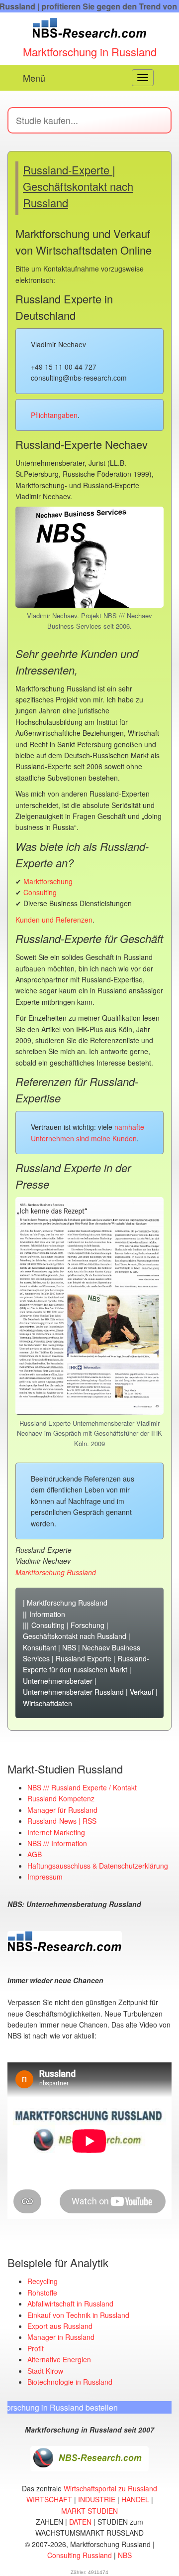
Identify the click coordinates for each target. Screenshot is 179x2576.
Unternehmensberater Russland (73, 1692)
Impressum (45, 1877)
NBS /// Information (57, 1843)
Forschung (88, 1625)
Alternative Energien (59, 2359)
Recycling (43, 2281)
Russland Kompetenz (61, 1798)
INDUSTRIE (97, 2499)
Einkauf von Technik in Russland (78, 2315)
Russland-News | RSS (62, 1821)
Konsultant (40, 1647)
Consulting (40, 892)
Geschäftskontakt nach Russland (75, 1636)
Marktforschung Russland (67, 1603)
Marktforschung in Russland (90, 52)
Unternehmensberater (58, 1681)
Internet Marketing (56, 1832)
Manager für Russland (62, 1810)
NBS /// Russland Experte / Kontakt (82, 1787)
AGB (35, 1854)
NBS (69, 1647)
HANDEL (135, 2499)
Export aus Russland (60, 2326)
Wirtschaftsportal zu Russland (110, 2488)
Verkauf (142, 1692)
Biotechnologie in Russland (70, 2382)
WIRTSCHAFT (49, 2499)
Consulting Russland (80, 2555)
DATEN (80, 2522)
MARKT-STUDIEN (89, 2511)
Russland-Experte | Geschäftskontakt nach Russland (78, 186)
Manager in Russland (61, 2337)
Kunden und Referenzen (54, 920)
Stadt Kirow (45, 2371)
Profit (36, 2348)
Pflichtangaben (54, 415)
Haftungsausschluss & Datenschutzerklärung (98, 1866)
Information (47, 1614)
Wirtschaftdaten (47, 1703)
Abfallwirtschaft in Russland (70, 2304)
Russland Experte (84, 1658)
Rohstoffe (42, 2293)
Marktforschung (48, 881)
